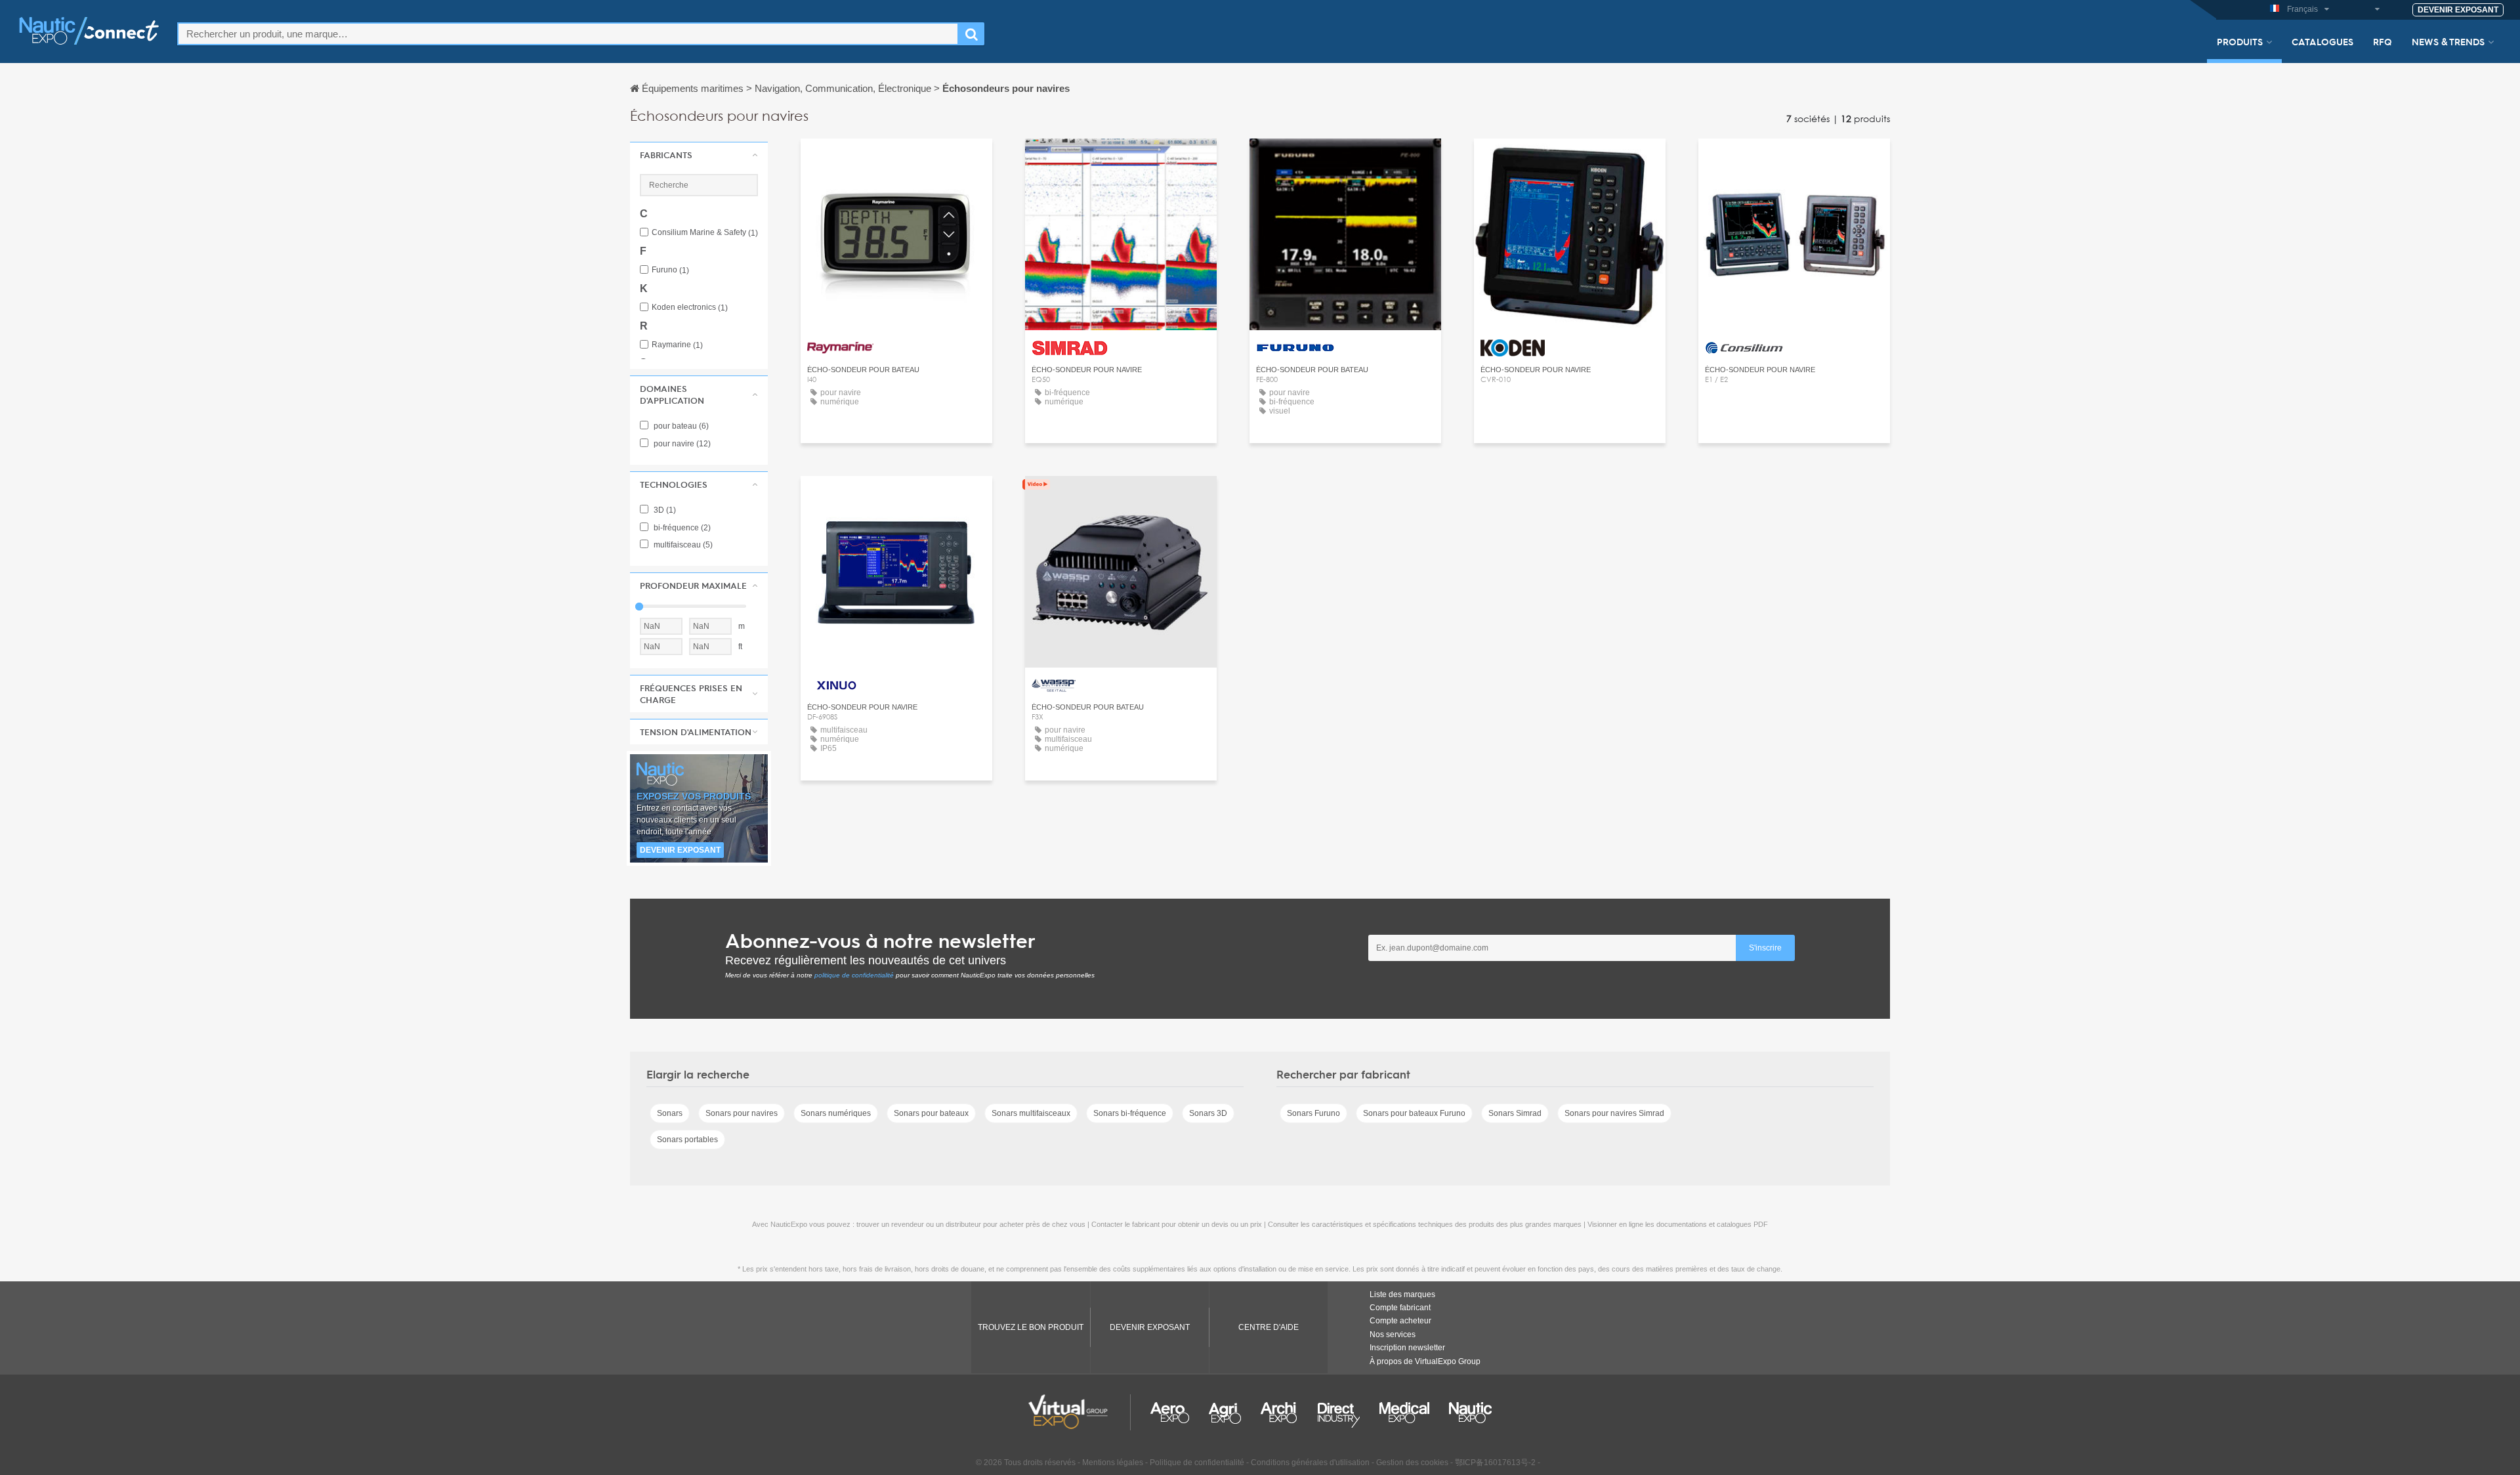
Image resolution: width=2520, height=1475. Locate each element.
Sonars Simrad (1515, 1113)
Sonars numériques (836, 1113)
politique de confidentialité (854, 975)
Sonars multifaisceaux (1031, 1113)
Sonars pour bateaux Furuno (1414, 1113)
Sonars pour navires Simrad (1614, 1113)
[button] (699, 155)
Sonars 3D (1208, 1113)
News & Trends (2448, 41)
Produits (2240, 41)
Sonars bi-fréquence (1130, 1113)
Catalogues (2322, 41)
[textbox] (568, 34)
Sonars (670, 1113)
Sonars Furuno (1313, 1113)
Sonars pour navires (742, 1113)
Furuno (670, 270)
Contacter (897, 160)
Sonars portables (687, 1140)
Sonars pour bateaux (931, 1113)
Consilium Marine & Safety (705, 233)
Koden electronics (690, 308)
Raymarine (677, 345)
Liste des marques (1402, 1294)
